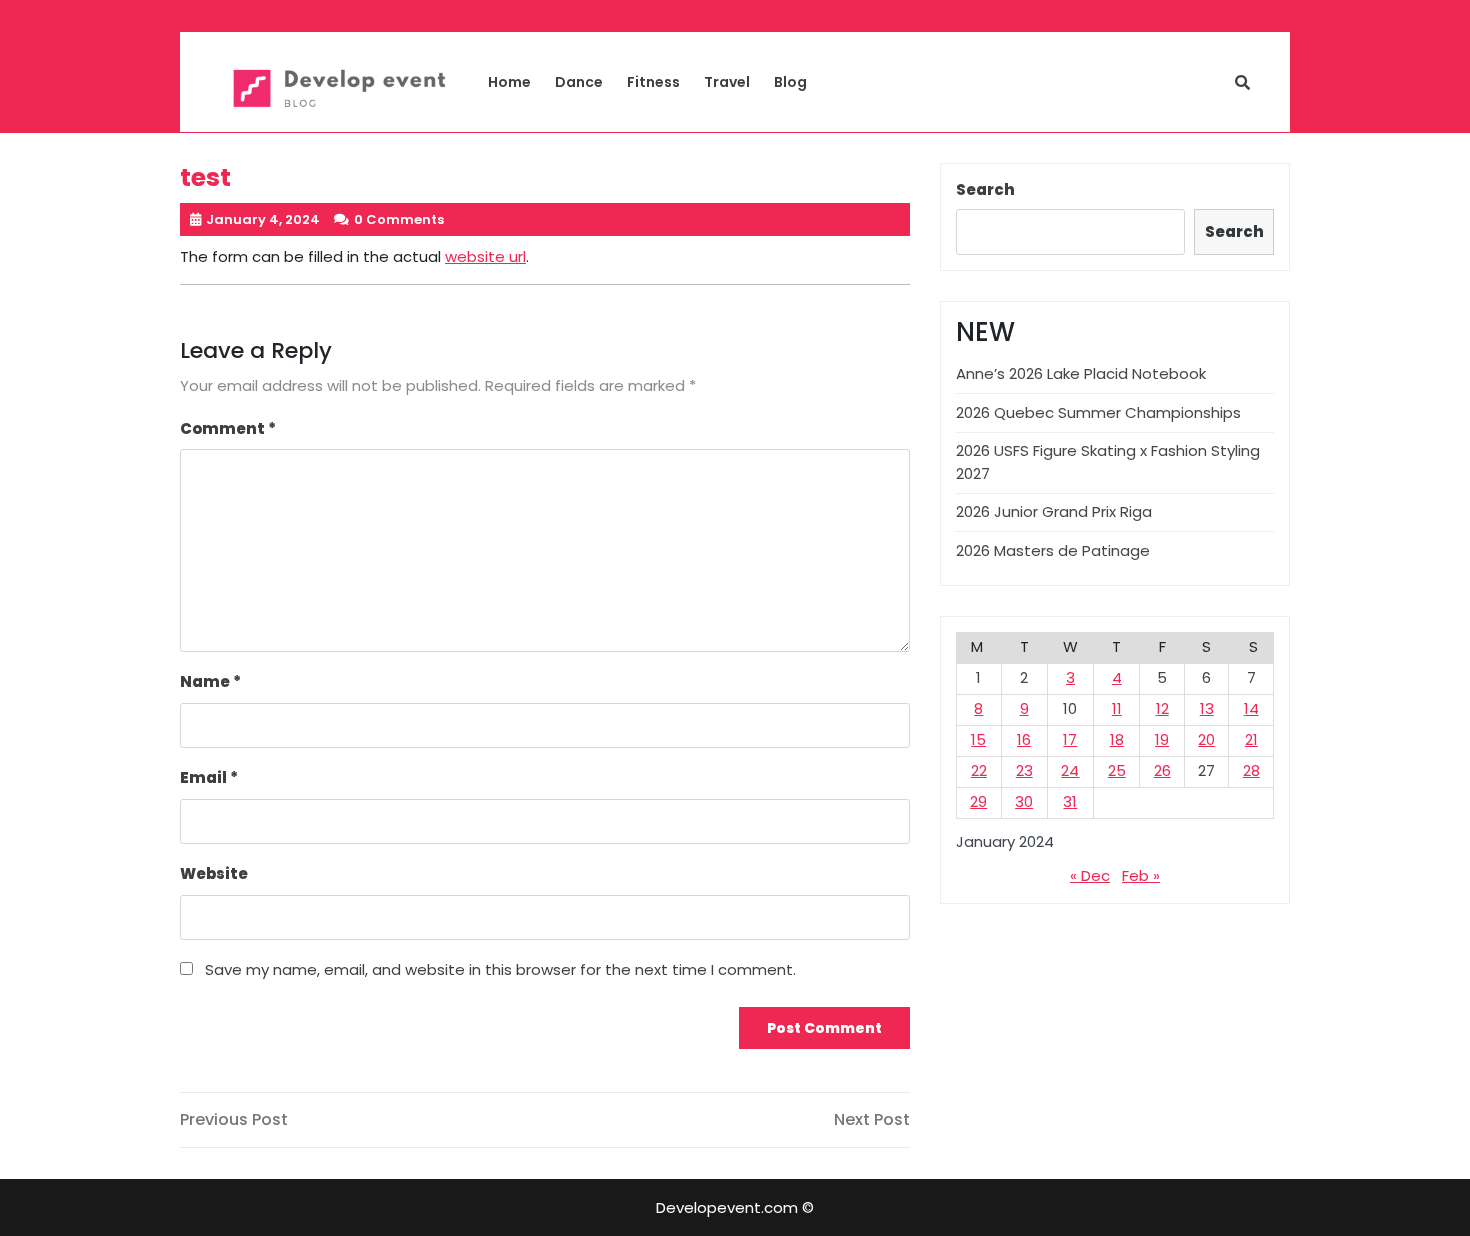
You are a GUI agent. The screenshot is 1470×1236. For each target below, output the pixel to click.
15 (978, 739)
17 (1070, 739)
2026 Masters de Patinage (1053, 550)
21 (1251, 739)
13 (1207, 708)
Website (214, 873)
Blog (790, 82)
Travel (727, 82)
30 (1024, 801)
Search (985, 189)
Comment (228, 428)
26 (1162, 770)
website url (485, 256)
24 (1070, 770)
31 (1070, 801)
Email (209, 777)
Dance (579, 82)
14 (1251, 708)
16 (1024, 739)
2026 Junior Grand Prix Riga (1054, 511)
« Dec (1090, 875)
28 (1251, 770)
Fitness (653, 82)
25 (1117, 770)
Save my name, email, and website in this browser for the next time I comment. (500, 969)
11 (1117, 708)
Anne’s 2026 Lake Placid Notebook (1081, 373)
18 (1117, 739)
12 (1162, 708)
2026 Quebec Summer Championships (1098, 412)
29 (978, 801)
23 (1024, 770)
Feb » (1141, 875)
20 (1206, 739)
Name (210, 681)
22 (979, 770)
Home (509, 82)
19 (1162, 739)
